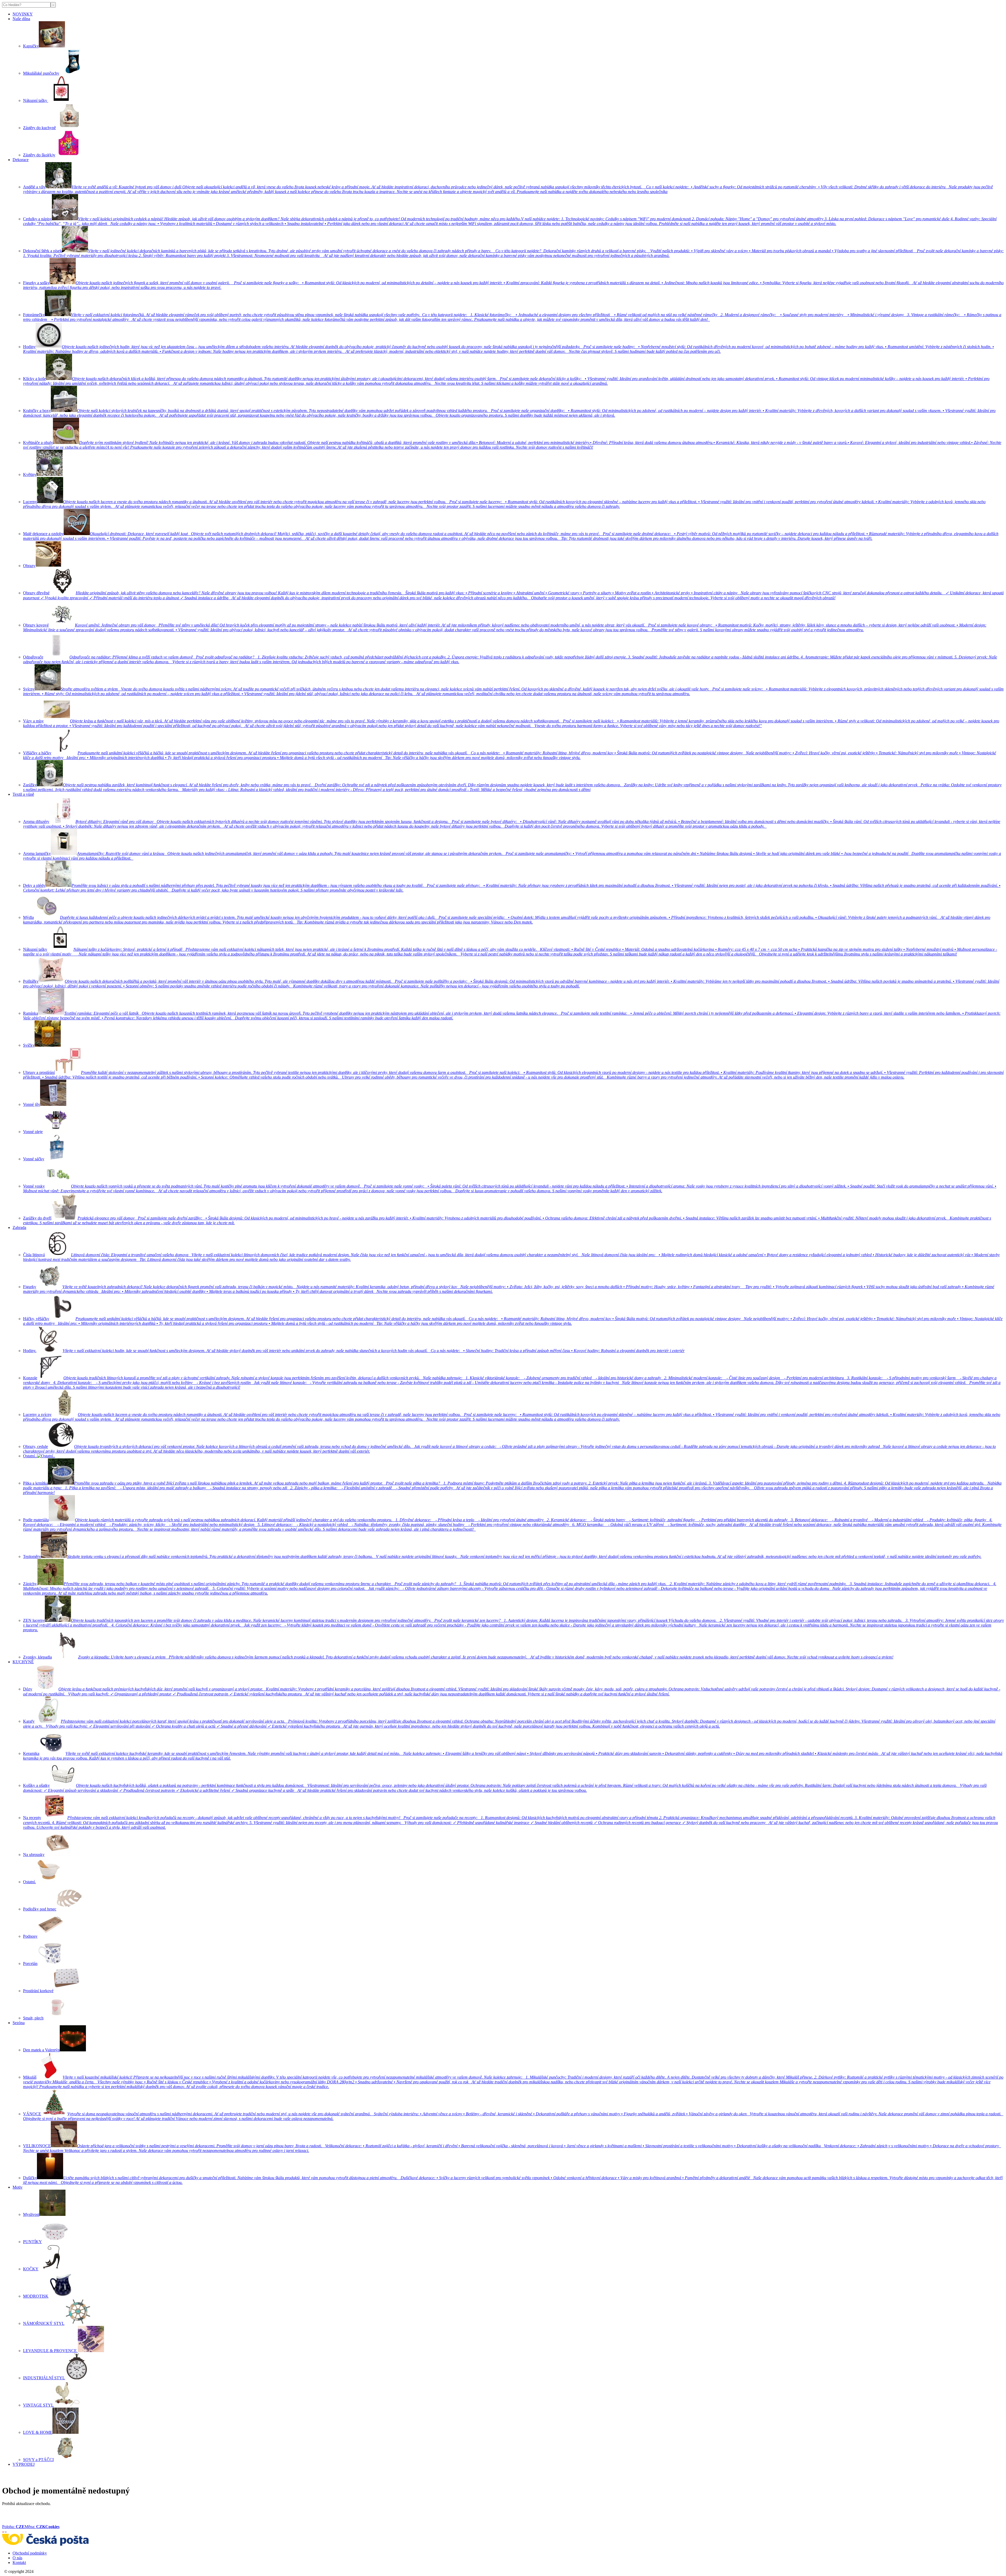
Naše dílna (21, 19)
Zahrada (19, 1227)
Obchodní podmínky (30, 2553)
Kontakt (19, 2563)
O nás (17, 2558)
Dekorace (21, 160)
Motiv (18, 2187)
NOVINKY (23, 14)
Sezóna (19, 2023)
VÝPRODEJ (24, 2464)
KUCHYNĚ (23, 1662)
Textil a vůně (23, 794)
